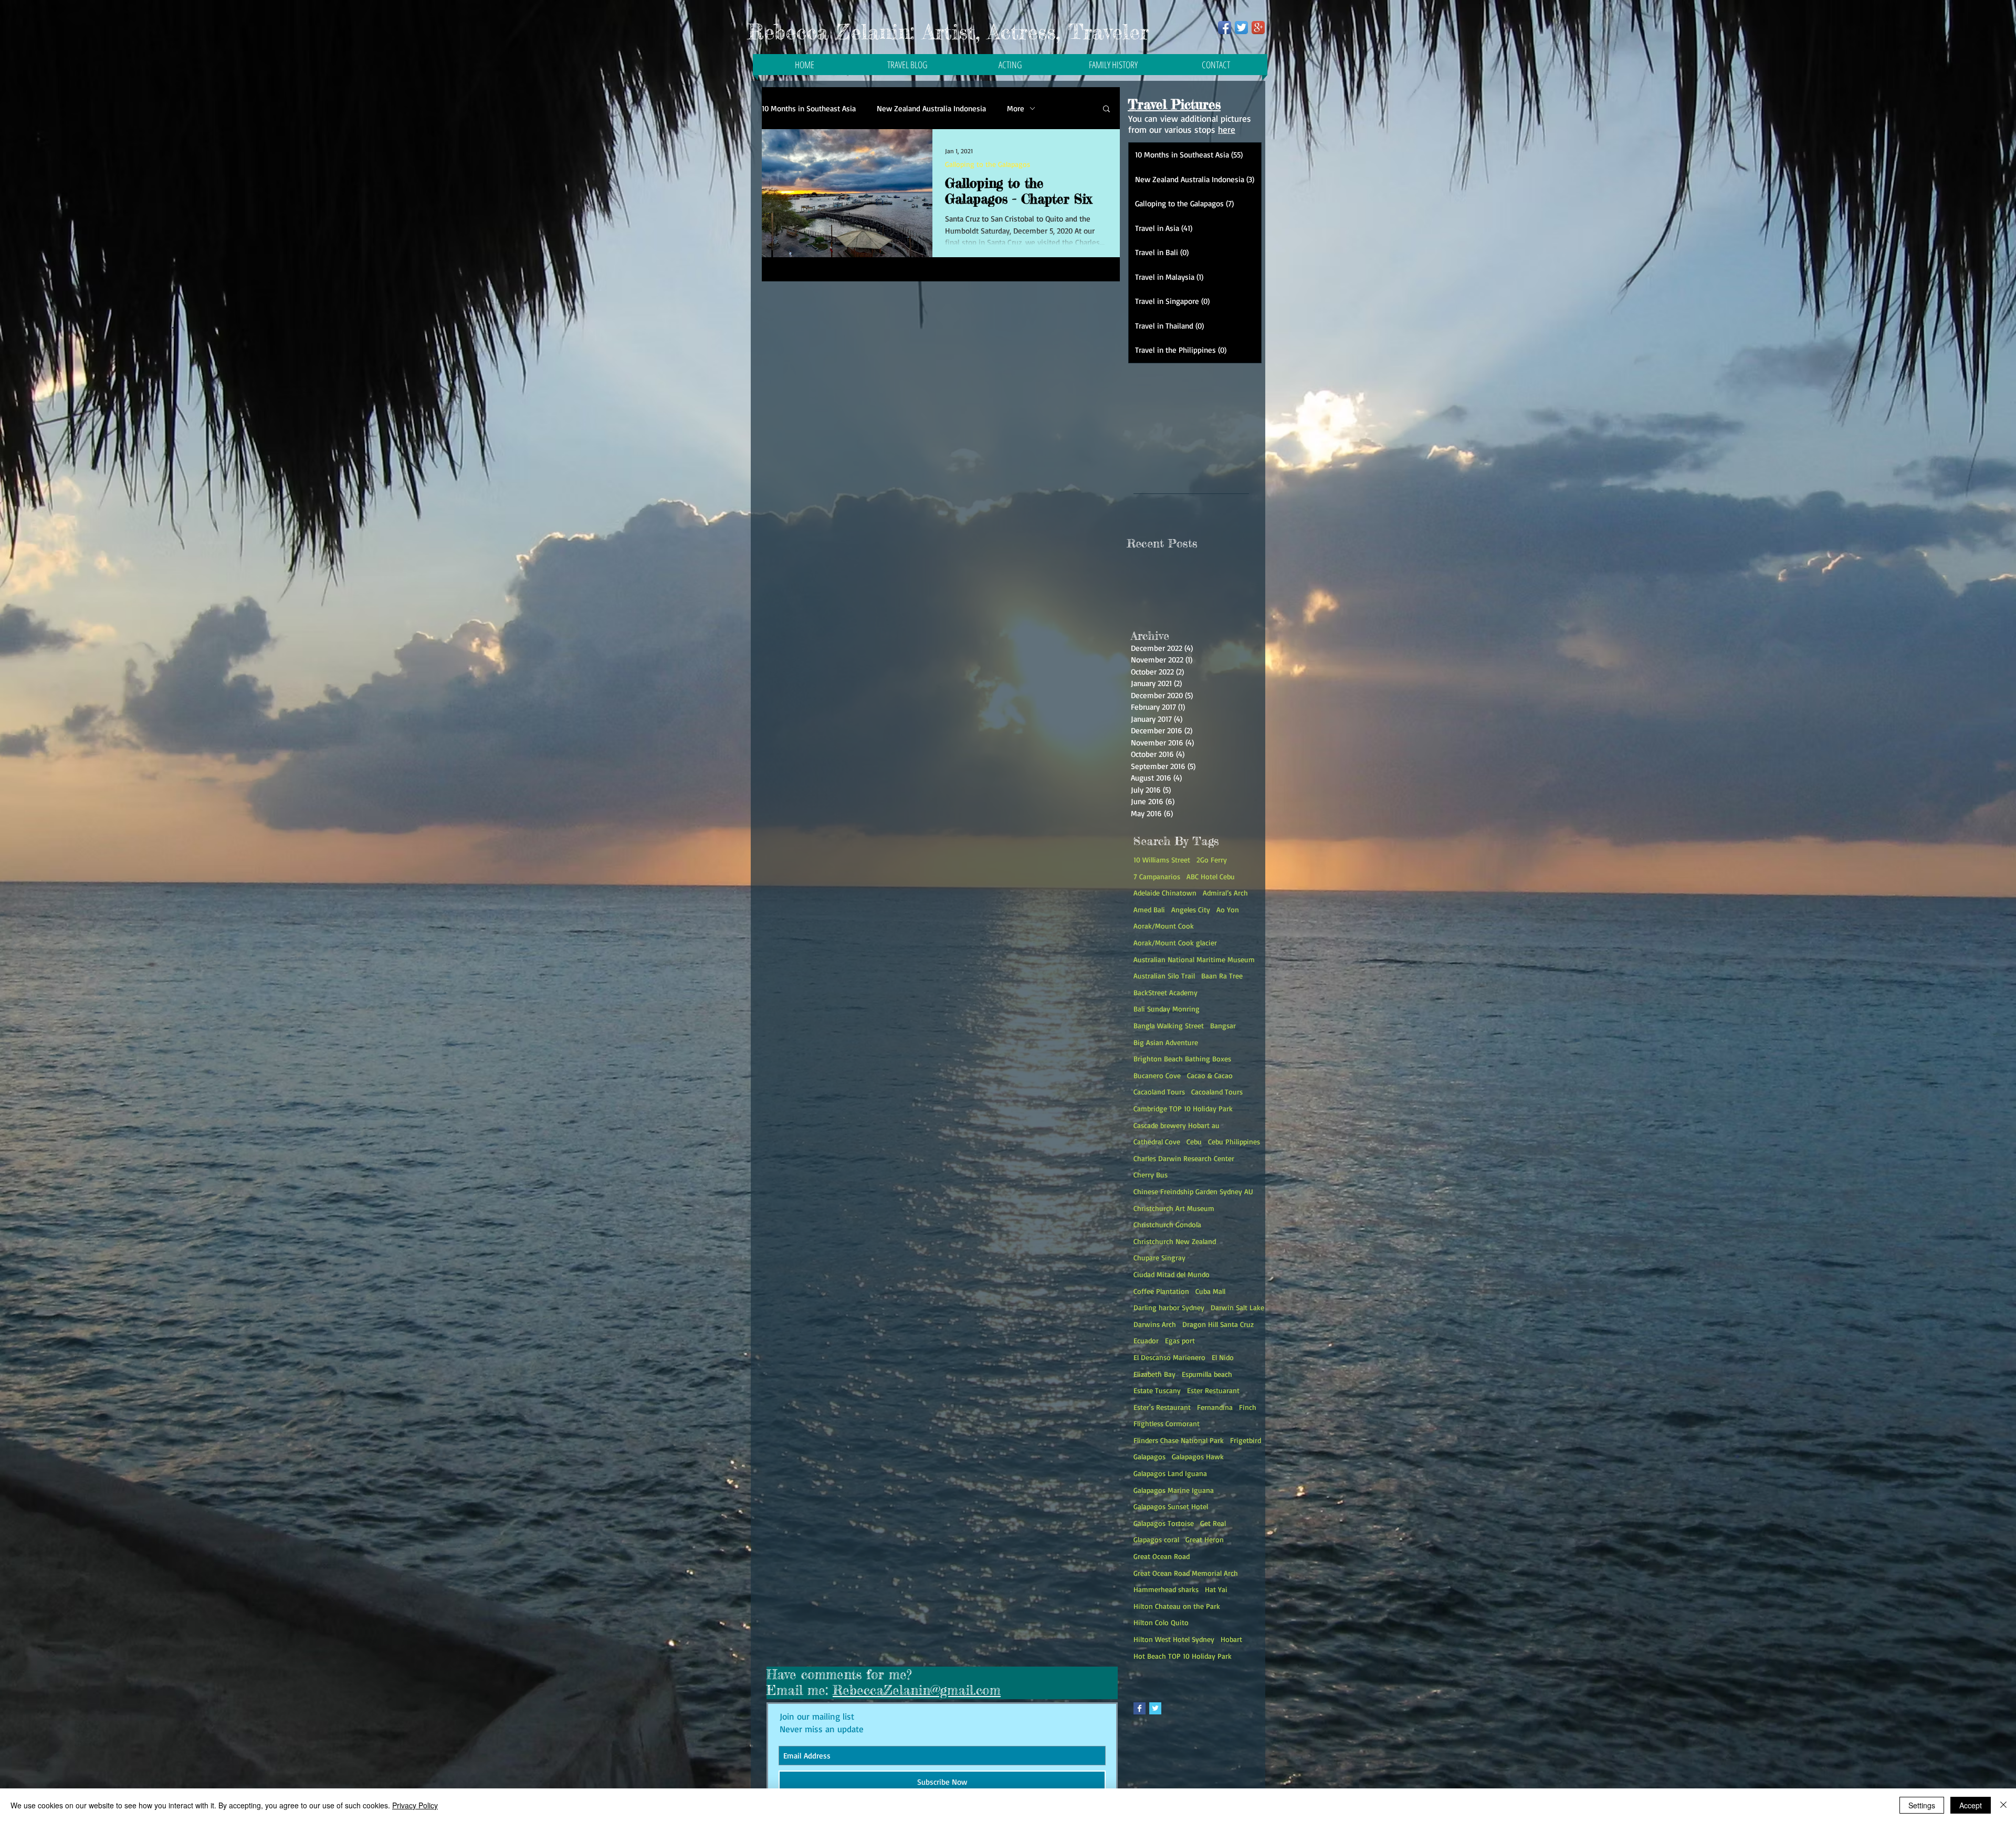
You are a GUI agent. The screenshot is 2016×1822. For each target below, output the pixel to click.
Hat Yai (1216, 1589)
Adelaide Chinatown (1165, 893)
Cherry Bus (1151, 1175)
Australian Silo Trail (1164, 976)
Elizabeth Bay (1154, 1374)
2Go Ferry (1212, 860)
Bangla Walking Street (1169, 1025)
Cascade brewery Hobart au (1177, 1125)
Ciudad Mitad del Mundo (1172, 1274)
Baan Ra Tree (1222, 976)
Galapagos (1149, 1456)
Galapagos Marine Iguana (1174, 1490)
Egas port (1180, 1340)
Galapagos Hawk (1198, 1456)
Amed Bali (1149, 909)
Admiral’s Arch (1225, 893)
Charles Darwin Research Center (1184, 1158)
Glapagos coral (1156, 1539)
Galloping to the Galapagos (988, 164)
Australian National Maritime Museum (1194, 959)
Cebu (1194, 1141)
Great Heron (1205, 1539)
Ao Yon (1228, 909)
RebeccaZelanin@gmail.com (917, 1690)
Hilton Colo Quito (1161, 1622)
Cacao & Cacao (1210, 1075)
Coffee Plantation (1161, 1291)
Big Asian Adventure (1166, 1042)
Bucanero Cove (1157, 1075)
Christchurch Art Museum (1174, 1208)
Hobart (1231, 1639)
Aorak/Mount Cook (1164, 926)
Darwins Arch (1155, 1324)
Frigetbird (1246, 1440)
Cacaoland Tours (1159, 1092)
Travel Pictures (1174, 104)
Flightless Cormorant (1167, 1423)
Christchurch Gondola (1167, 1224)
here (1227, 129)
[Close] (2003, 1805)
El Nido (1223, 1357)
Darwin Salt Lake (1237, 1307)
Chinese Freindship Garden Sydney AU (1193, 1191)
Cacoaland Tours (1217, 1092)
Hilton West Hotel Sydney (1174, 1639)
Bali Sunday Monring (1167, 1009)
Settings (1922, 1805)
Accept (1971, 1805)
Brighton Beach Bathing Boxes (1182, 1059)
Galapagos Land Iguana (1170, 1473)
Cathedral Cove (1157, 1141)
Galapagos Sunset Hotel (1171, 1506)
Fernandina (1215, 1407)
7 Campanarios (1157, 876)
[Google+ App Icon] (1258, 28)
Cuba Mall (1210, 1291)
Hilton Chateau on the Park (1177, 1606)
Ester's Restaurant (1162, 1407)
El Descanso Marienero (1169, 1357)
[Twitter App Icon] (1241, 28)
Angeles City (1191, 909)
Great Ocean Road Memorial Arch (1186, 1573)
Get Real (1213, 1523)
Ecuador (1146, 1340)
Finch (1248, 1407)
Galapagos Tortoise (1164, 1523)
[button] (1106, 109)
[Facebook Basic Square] (1140, 1708)
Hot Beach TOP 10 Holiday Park (1183, 1656)
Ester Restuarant (1213, 1390)
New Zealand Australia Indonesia (931, 108)
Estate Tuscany (1157, 1390)
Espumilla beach (1207, 1374)
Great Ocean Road (1162, 1556)
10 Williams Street (1162, 860)
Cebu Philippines (1234, 1141)
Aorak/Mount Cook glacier (1175, 942)
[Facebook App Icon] (1225, 28)
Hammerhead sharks (1166, 1589)
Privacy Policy (415, 1805)
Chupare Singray (1159, 1257)
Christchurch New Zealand (1175, 1241)
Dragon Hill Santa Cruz (1218, 1324)
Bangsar (1223, 1025)
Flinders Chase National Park (1179, 1440)
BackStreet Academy (1165, 992)
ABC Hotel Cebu (1211, 876)
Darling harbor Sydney (1169, 1307)
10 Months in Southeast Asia (809, 108)
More (1016, 108)
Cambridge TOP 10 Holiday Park (1183, 1108)
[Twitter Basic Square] (1155, 1708)
